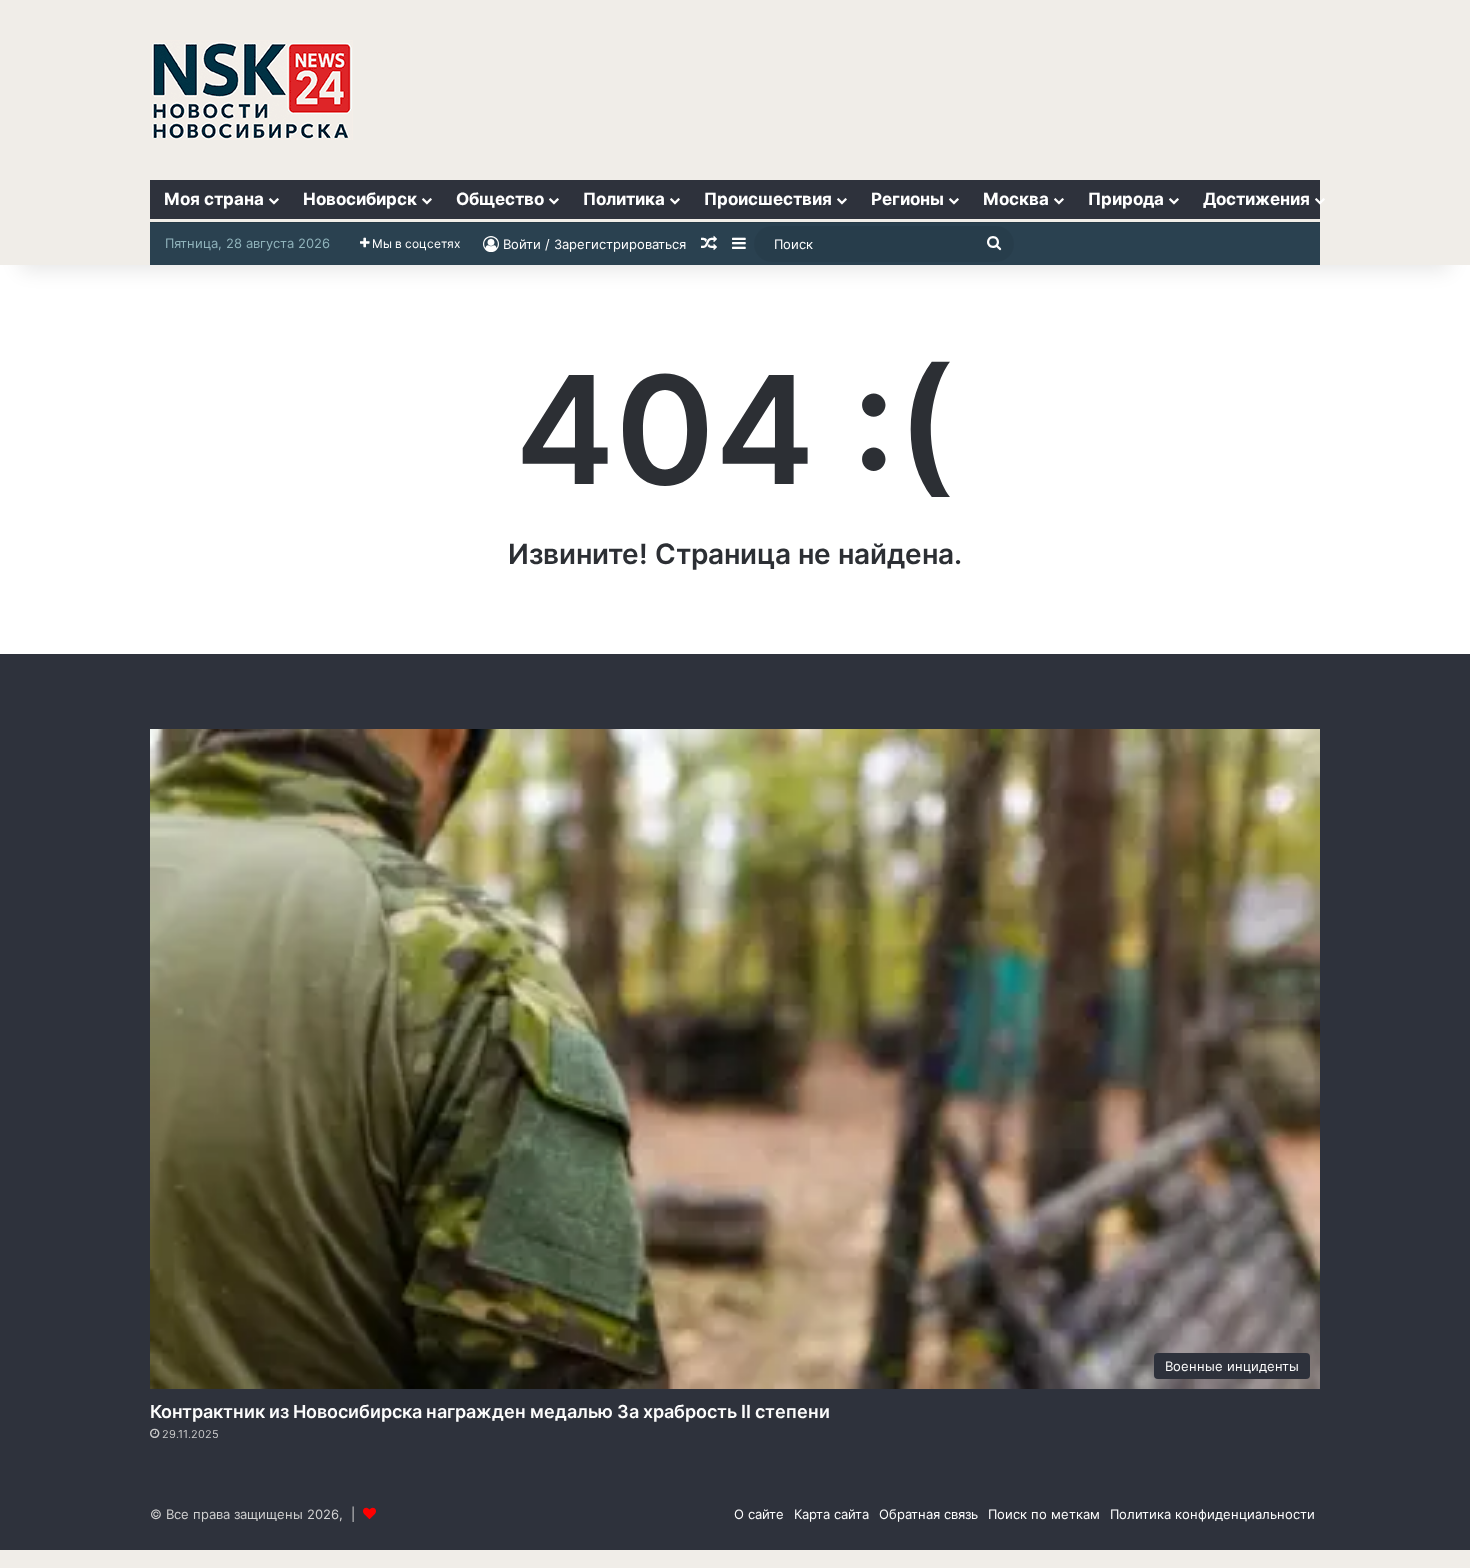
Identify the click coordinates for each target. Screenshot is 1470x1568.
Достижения (1256, 199)
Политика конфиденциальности (1212, 1514)
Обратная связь (928, 1514)
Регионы (907, 199)
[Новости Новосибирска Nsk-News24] (251, 90)
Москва (1016, 199)
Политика (624, 199)
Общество (500, 199)
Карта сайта (831, 1514)
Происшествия (768, 199)
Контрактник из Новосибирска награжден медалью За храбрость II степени (490, 1411)
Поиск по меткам (1044, 1514)
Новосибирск (360, 199)
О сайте (759, 1514)
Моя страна (214, 199)
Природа (1126, 199)
